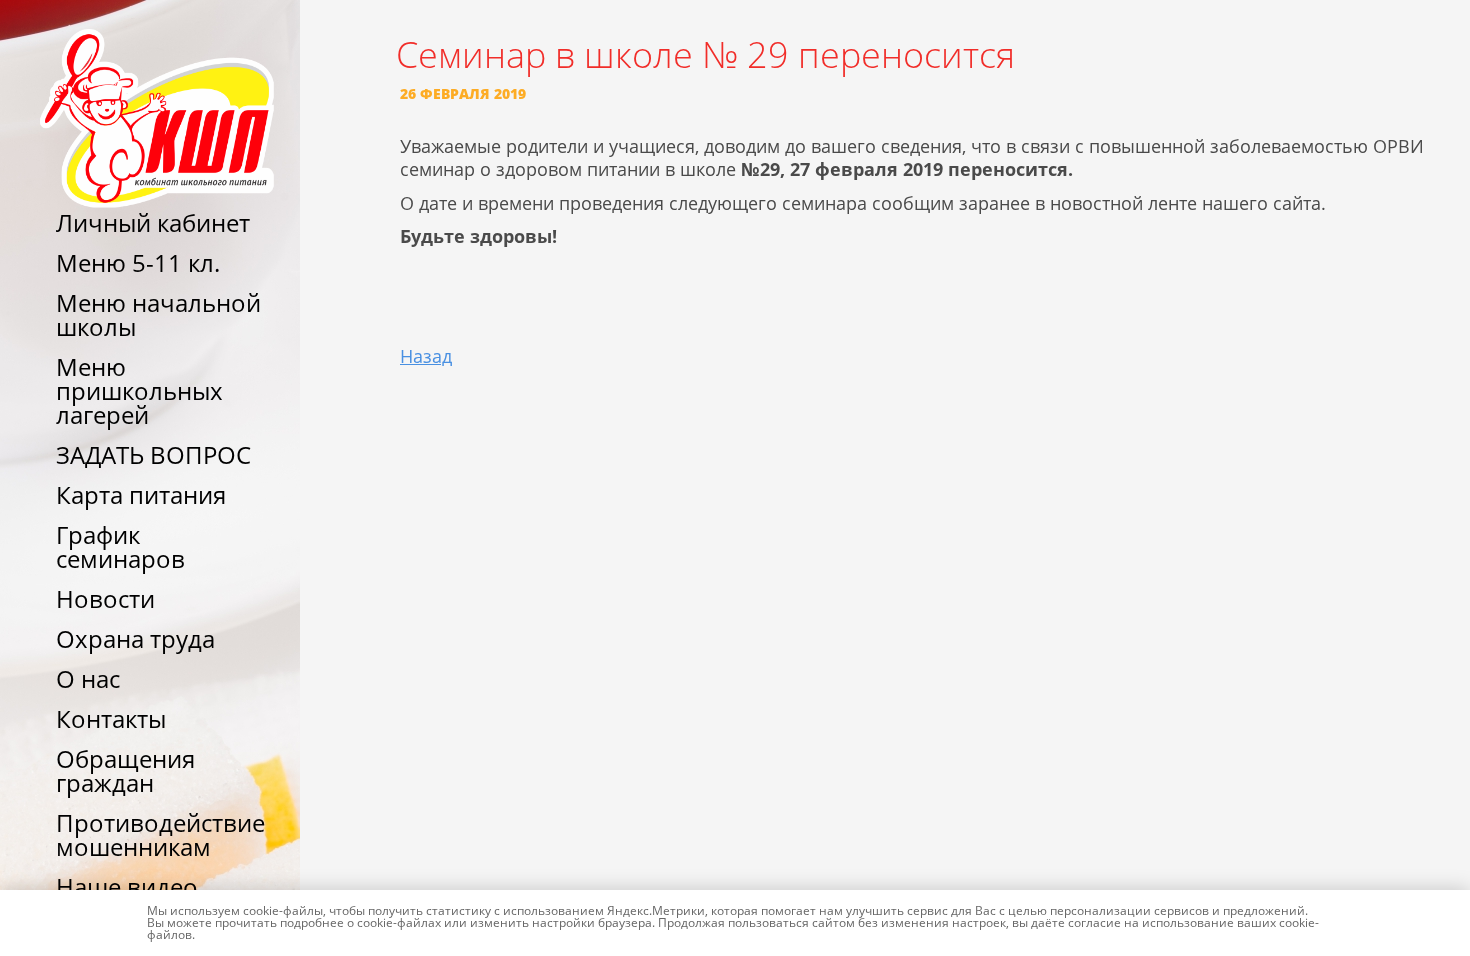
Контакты (111, 718)
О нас (88, 678)
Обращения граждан (125, 770)
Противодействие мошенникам (160, 834)
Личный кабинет (153, 222)
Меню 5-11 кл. (138, 262)
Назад (426, 356)
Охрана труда (135, 638)
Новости (105, 598)
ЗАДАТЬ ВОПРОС (153, 454)
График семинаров (120, 546)
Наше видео (127, 886)
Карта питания (141, 494)
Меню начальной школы (158, 314)
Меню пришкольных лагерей (139, 390)
